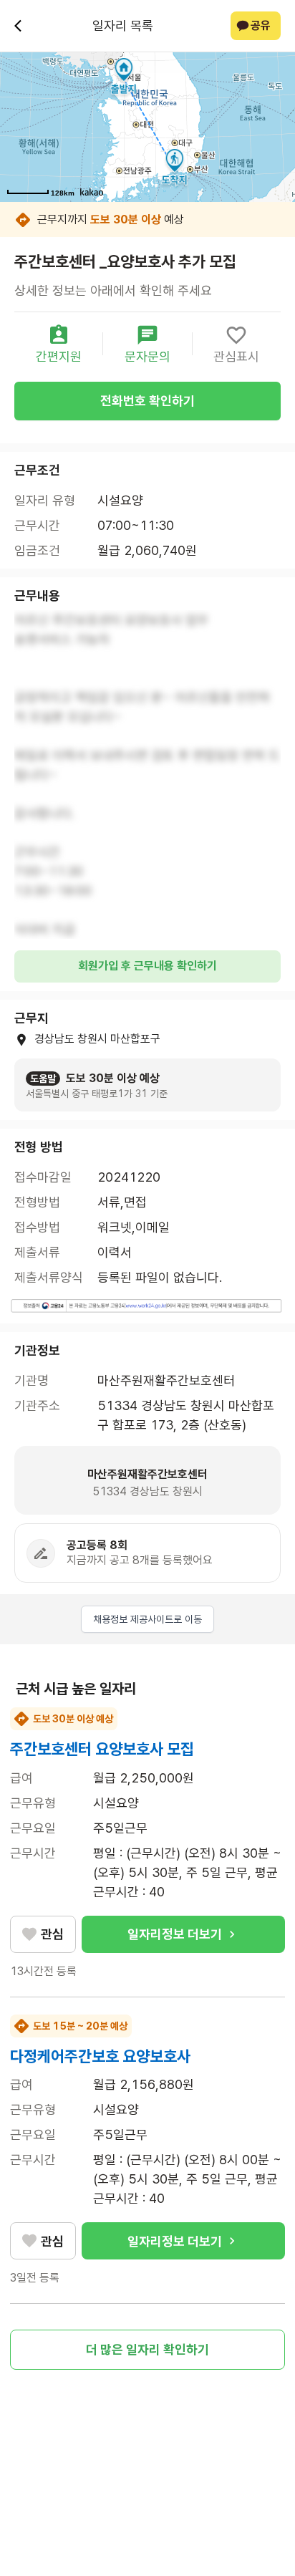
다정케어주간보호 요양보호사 (100, 2056)
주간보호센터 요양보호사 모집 (102, 1749)
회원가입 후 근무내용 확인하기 (147, 966)
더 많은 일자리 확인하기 (147, 2349)
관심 (52, 1934)
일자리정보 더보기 (175, 1934)
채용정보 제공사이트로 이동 (147, 1619)
